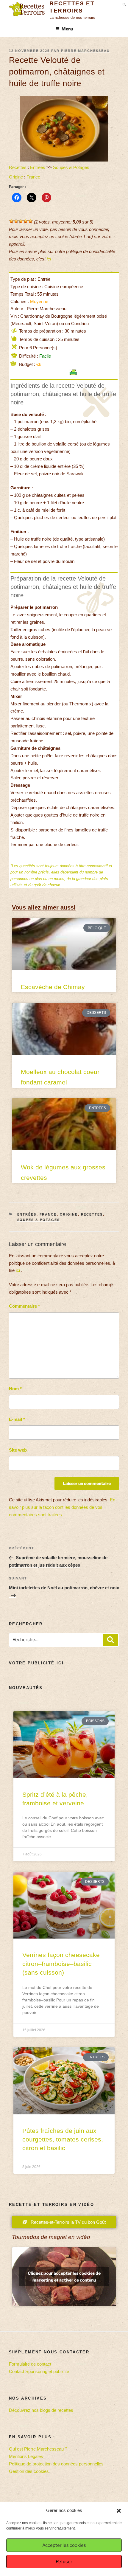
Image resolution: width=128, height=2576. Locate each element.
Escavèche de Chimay (53, 987)
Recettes (18, 167)
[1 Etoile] (11, 221)
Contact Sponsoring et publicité (39, 2371)
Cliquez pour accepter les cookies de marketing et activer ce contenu (64, 2276)
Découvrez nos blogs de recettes (41, 2410)
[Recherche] (110, 1640)
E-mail (17, 1419)
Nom (15, 1389)
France (33, 177)
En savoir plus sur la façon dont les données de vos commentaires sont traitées (62, 1507)
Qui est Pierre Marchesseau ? (38, 2449)
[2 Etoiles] (16, 221)
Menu (67, 29)
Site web (18, 1450)
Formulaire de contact (30, 2364)
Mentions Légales (26, 2456)
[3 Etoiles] (21, 221)
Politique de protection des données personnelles (56, 2464)
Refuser (64, 2562)
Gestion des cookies (29, 2471)
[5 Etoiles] (30, 221)
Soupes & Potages (71, 167)
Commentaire (24, 1306)
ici (49, 259)
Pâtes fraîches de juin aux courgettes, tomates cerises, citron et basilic (63, 2139)
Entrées (38, 167)
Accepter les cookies (64, 2545)
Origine (16, 177)
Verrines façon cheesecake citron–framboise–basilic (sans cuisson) (61, 1964)
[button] (119, 2511)
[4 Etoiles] (26, 221)
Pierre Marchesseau (85, 51)
